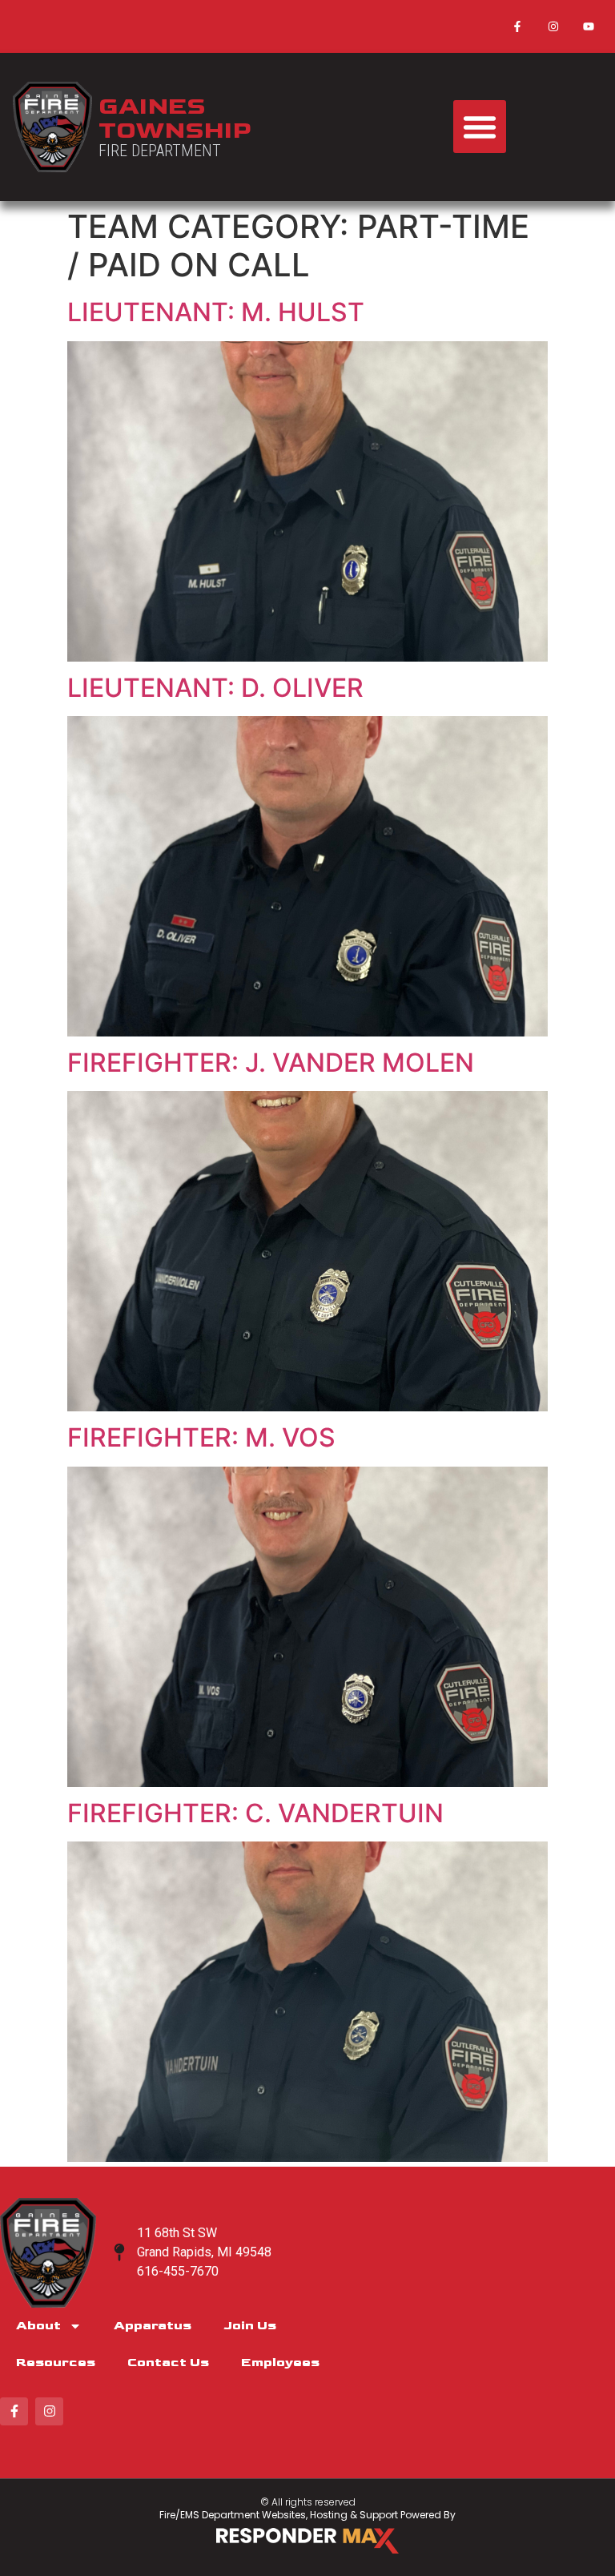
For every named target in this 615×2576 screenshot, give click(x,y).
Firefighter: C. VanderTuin (255, 1813)
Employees (280, 2363)
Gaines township (175, 119)
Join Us (250, 2326)
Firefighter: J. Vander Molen (271, 1063)
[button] (480, 127)
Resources (56, 2363)
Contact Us (168, 2363)
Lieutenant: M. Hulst (216, 312)
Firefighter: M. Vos (201, 1437)
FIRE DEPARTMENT (160, 151)
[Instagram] (553, 26)
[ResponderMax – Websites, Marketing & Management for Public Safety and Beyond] (307, 2541)
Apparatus (153, 2326)
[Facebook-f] (517, 26)
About (38, 2326)
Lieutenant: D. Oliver (215, 688)
